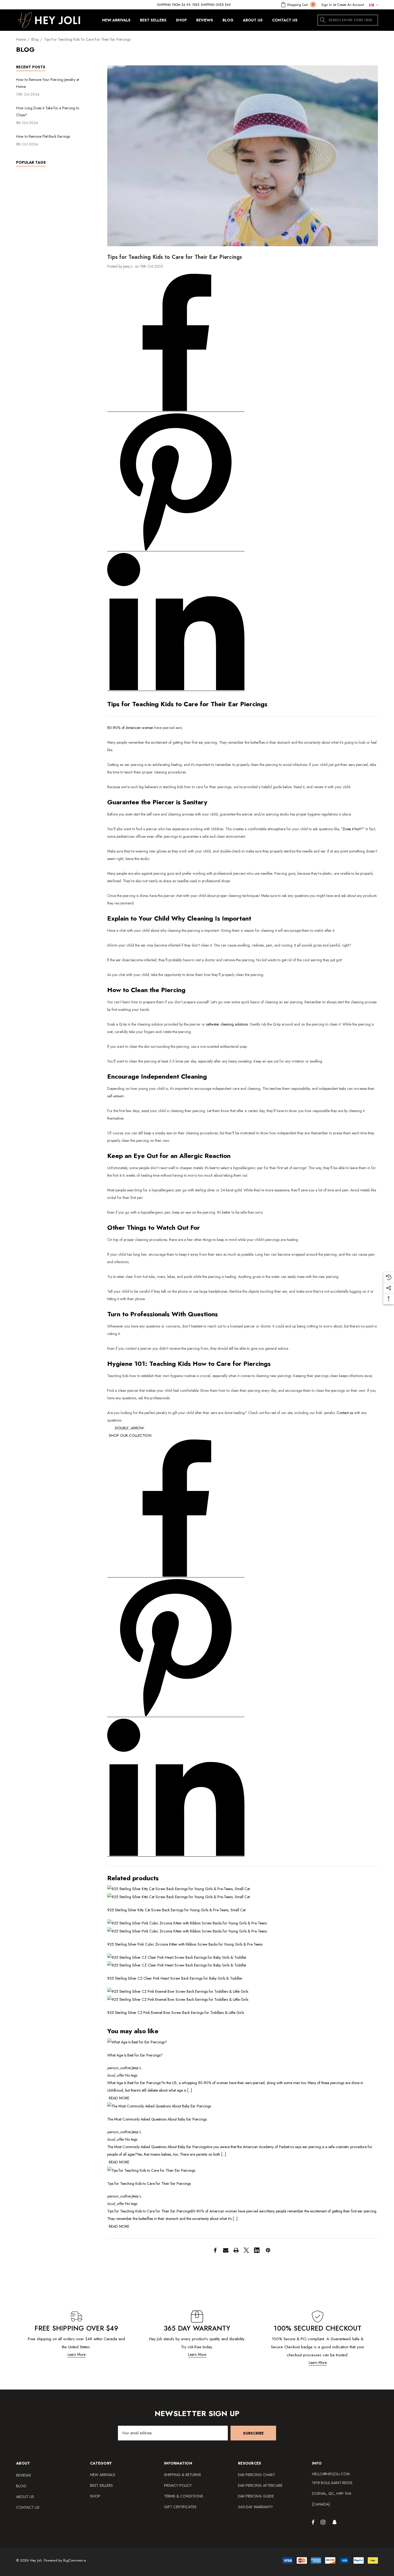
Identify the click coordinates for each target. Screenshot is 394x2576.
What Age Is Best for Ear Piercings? (135, 2055)
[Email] (226, 2250)
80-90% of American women (130, 728)
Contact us (345, 1413)
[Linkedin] (257, 2250)
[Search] (323, 20)
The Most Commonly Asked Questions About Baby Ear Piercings (157, 2119)
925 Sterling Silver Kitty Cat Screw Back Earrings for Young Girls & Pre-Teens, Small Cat (176, 1910)
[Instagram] (324, 2522)
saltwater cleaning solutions (227, 1024)
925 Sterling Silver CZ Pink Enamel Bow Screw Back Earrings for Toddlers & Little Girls (176, 2013)
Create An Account (351, 5)
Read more (119, 2098)
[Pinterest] (268, 2250)
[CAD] (372, 5)
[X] (246, 2250)
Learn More (77, 2354)
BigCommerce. (75, 2560)
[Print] (236, 2250)
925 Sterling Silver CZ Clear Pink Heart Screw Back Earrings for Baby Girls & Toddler (175, 1978)
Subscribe (253, 2433)
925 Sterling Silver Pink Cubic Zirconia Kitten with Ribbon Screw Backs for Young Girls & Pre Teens (185, 1944)
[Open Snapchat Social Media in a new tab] (335, 2522)
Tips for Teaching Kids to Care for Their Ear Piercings (149, 2184)
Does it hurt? (353, 829)
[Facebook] (215, 2250)
